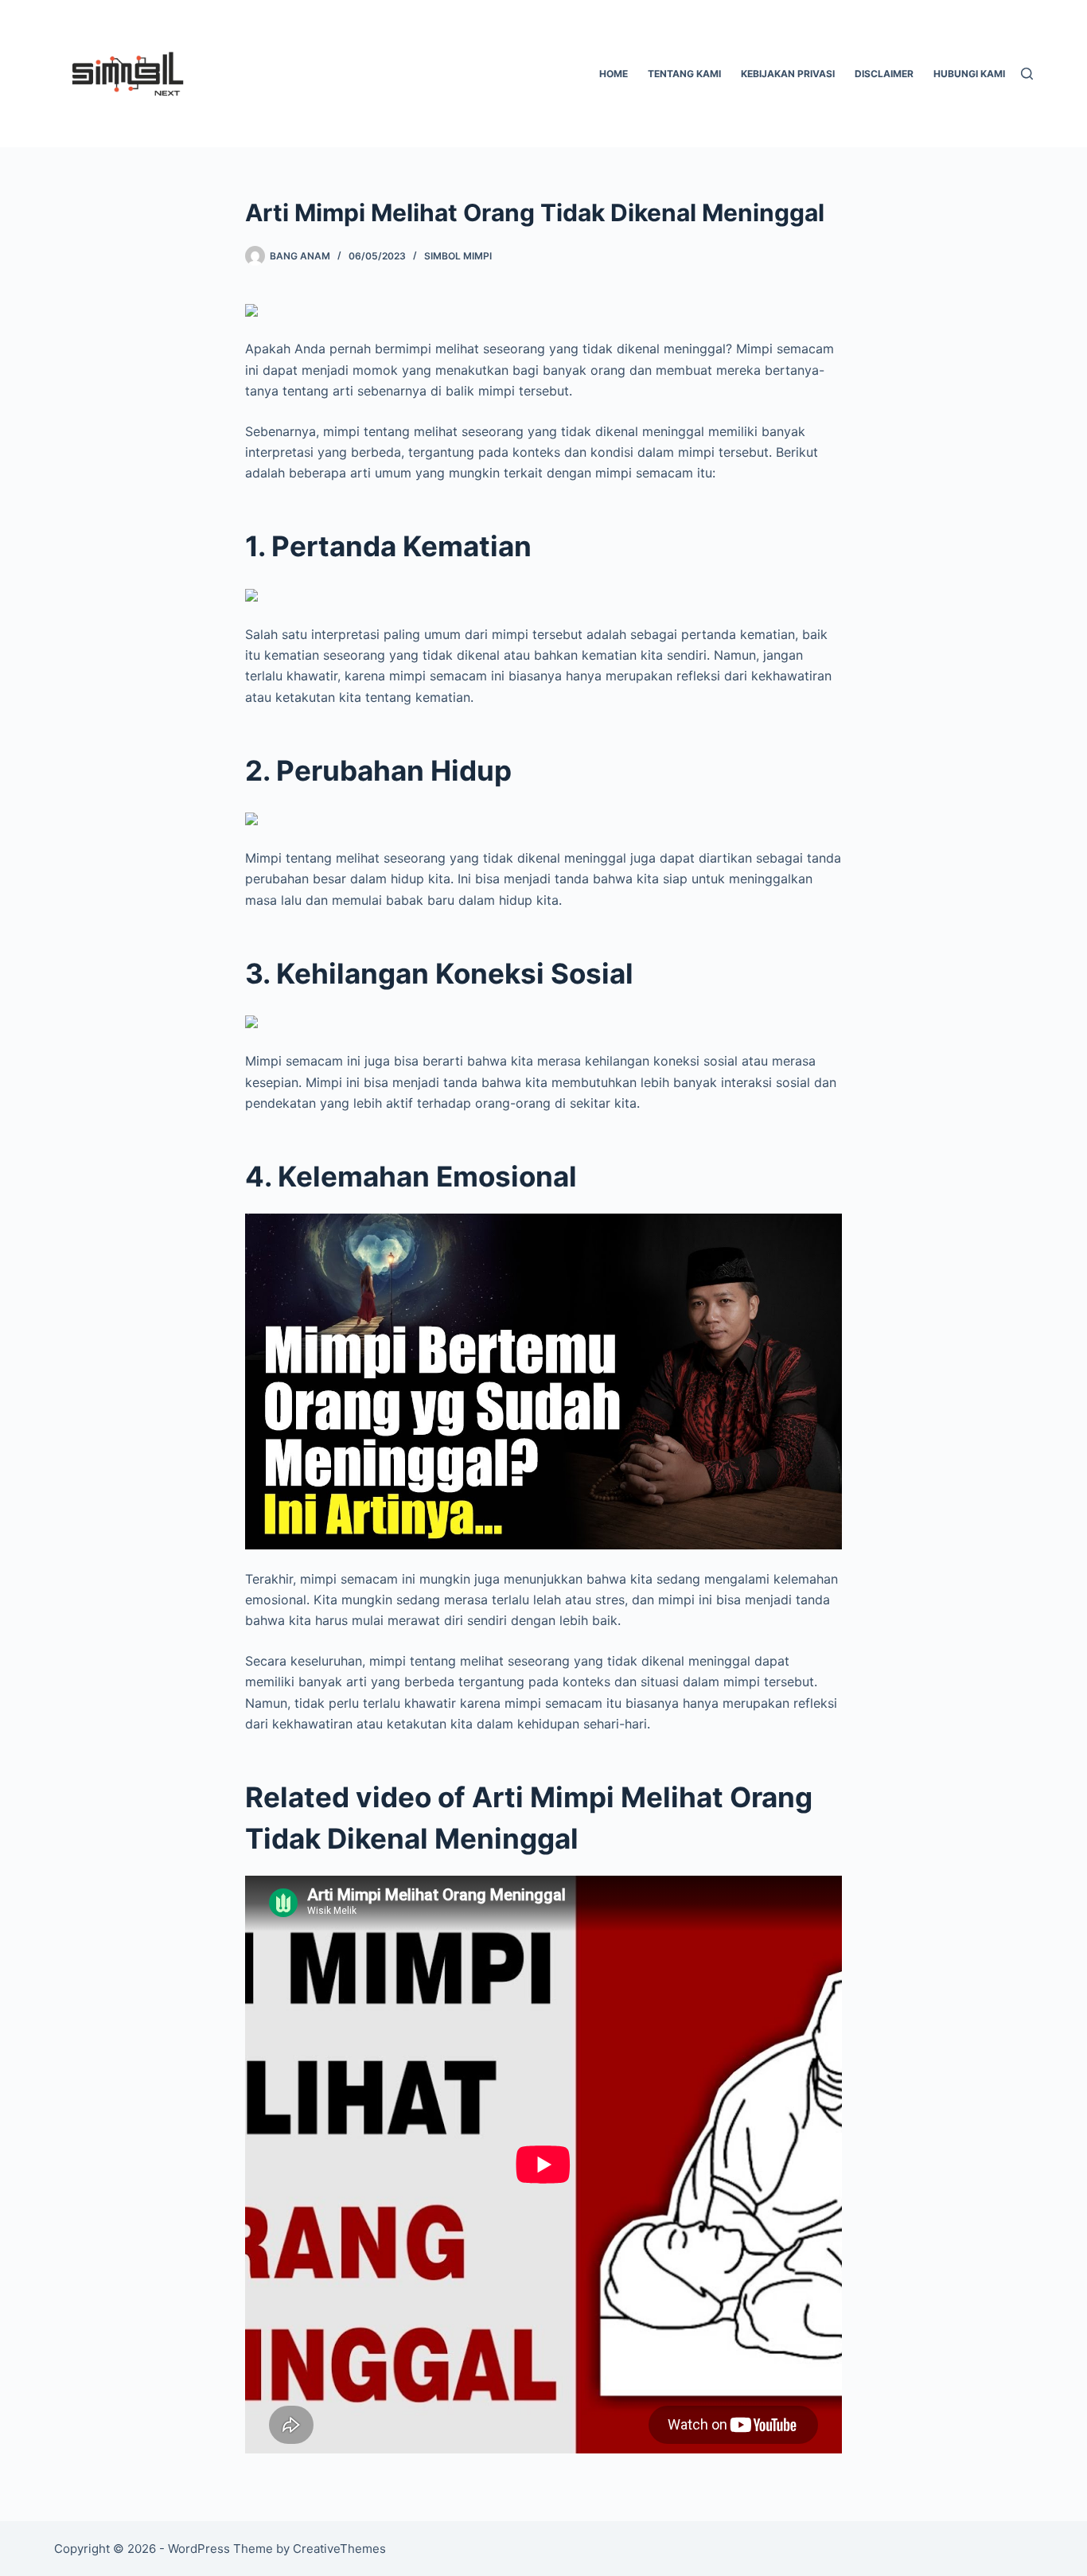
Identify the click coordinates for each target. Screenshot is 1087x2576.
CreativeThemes (339, 2549)
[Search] (1027, 74)
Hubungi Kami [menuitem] (969, 74)
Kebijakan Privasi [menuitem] (788, 74)
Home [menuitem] (614, 74)
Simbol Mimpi (458, 256)
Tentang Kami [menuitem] (684, 74)
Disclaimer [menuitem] (884, 74)
